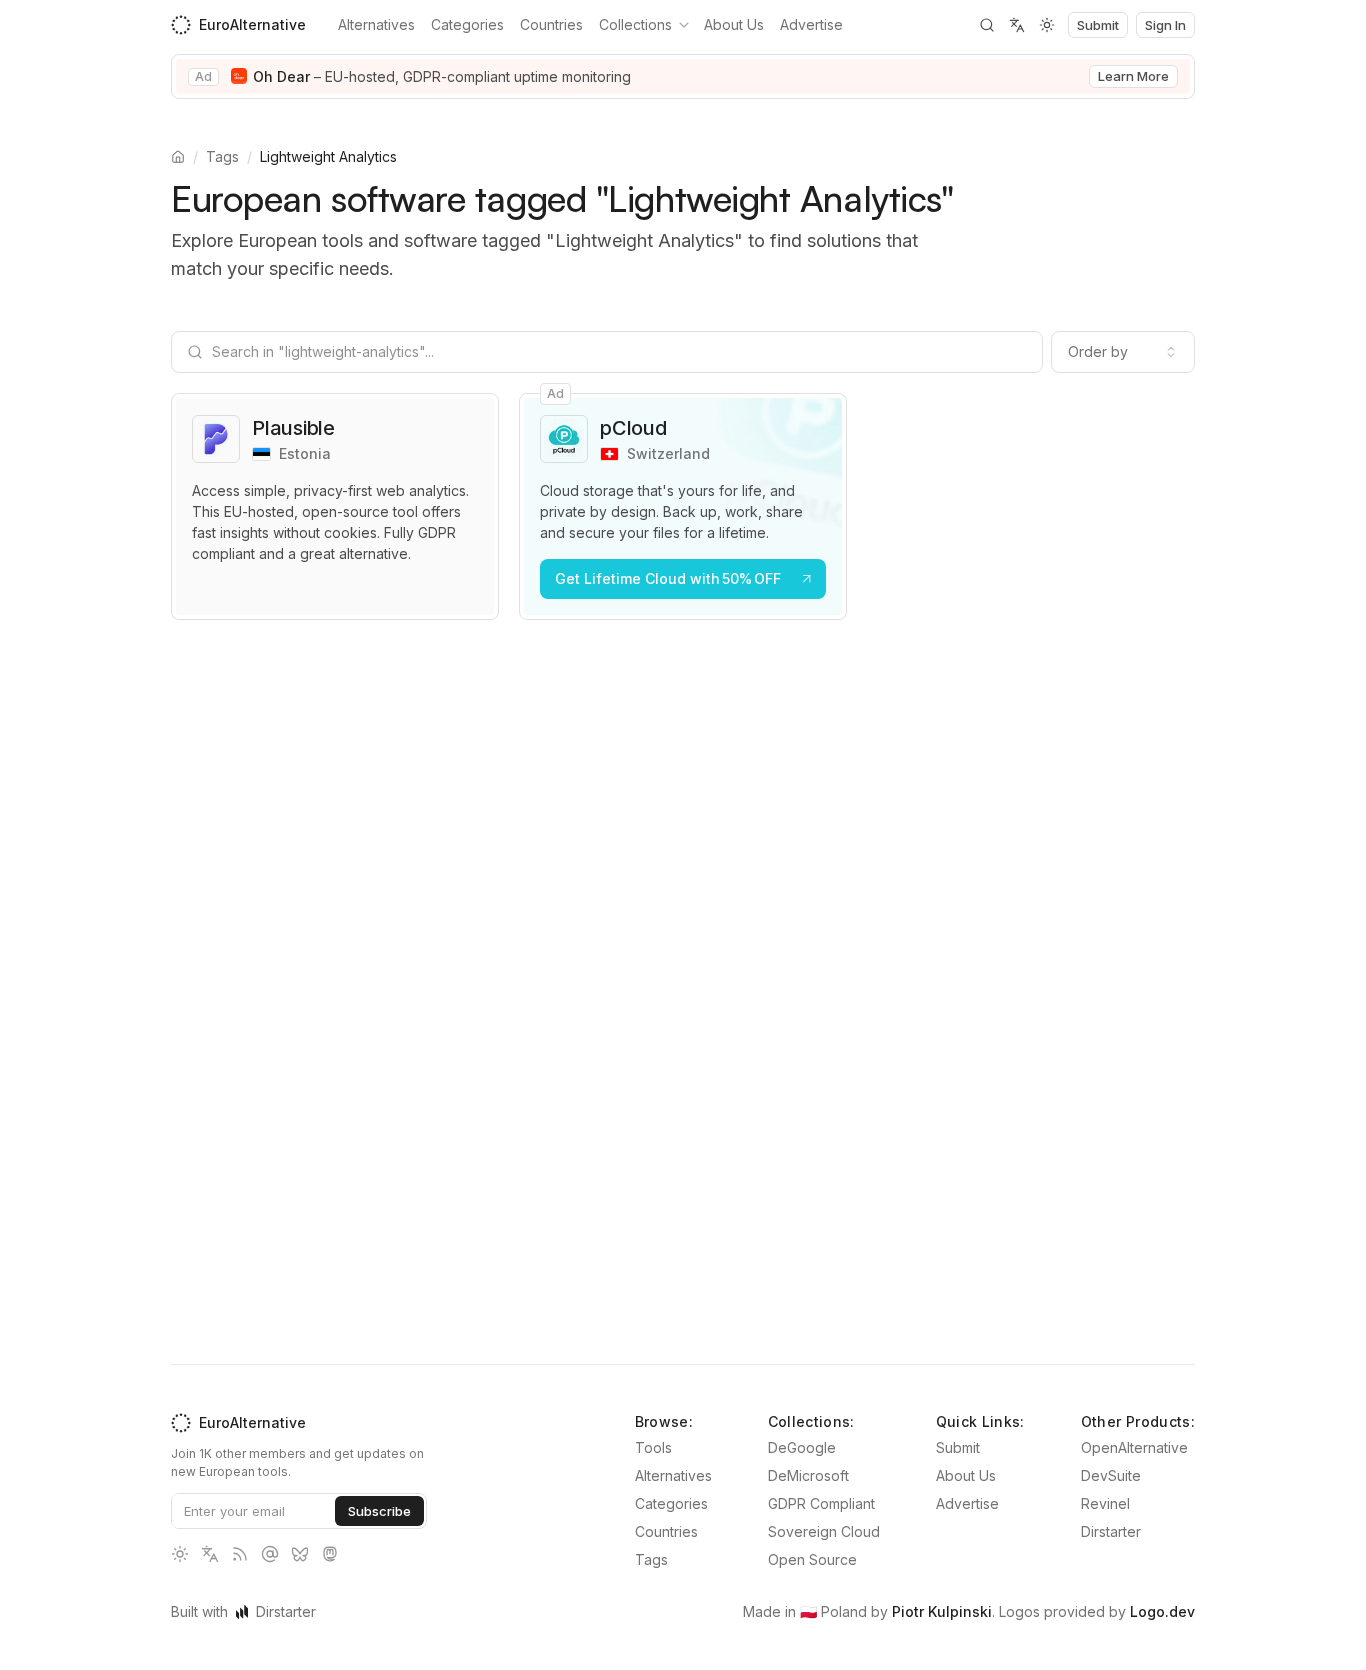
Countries (551, 24)
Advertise (811, 24)
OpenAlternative (1134, 1447)
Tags (222, 156)
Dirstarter (1111, 1531)
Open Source (812, 1559)
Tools (653, 1447)
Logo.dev (1162, 1611)
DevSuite (1111, 1475)
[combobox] (1123, 352)
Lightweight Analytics (328, 156)
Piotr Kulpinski (942, 1611)
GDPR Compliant (821, 1503)
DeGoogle (802, 1447)
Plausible (293, 428)
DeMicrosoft (808, 1475)
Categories (467, 24)
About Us (734, 24)
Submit (958, 1447)
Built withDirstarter (243, 1611)
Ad (203, 76)
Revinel (1105, 1503)
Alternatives (376, 24)
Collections (635, 24)
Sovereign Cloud (824, 1531)
